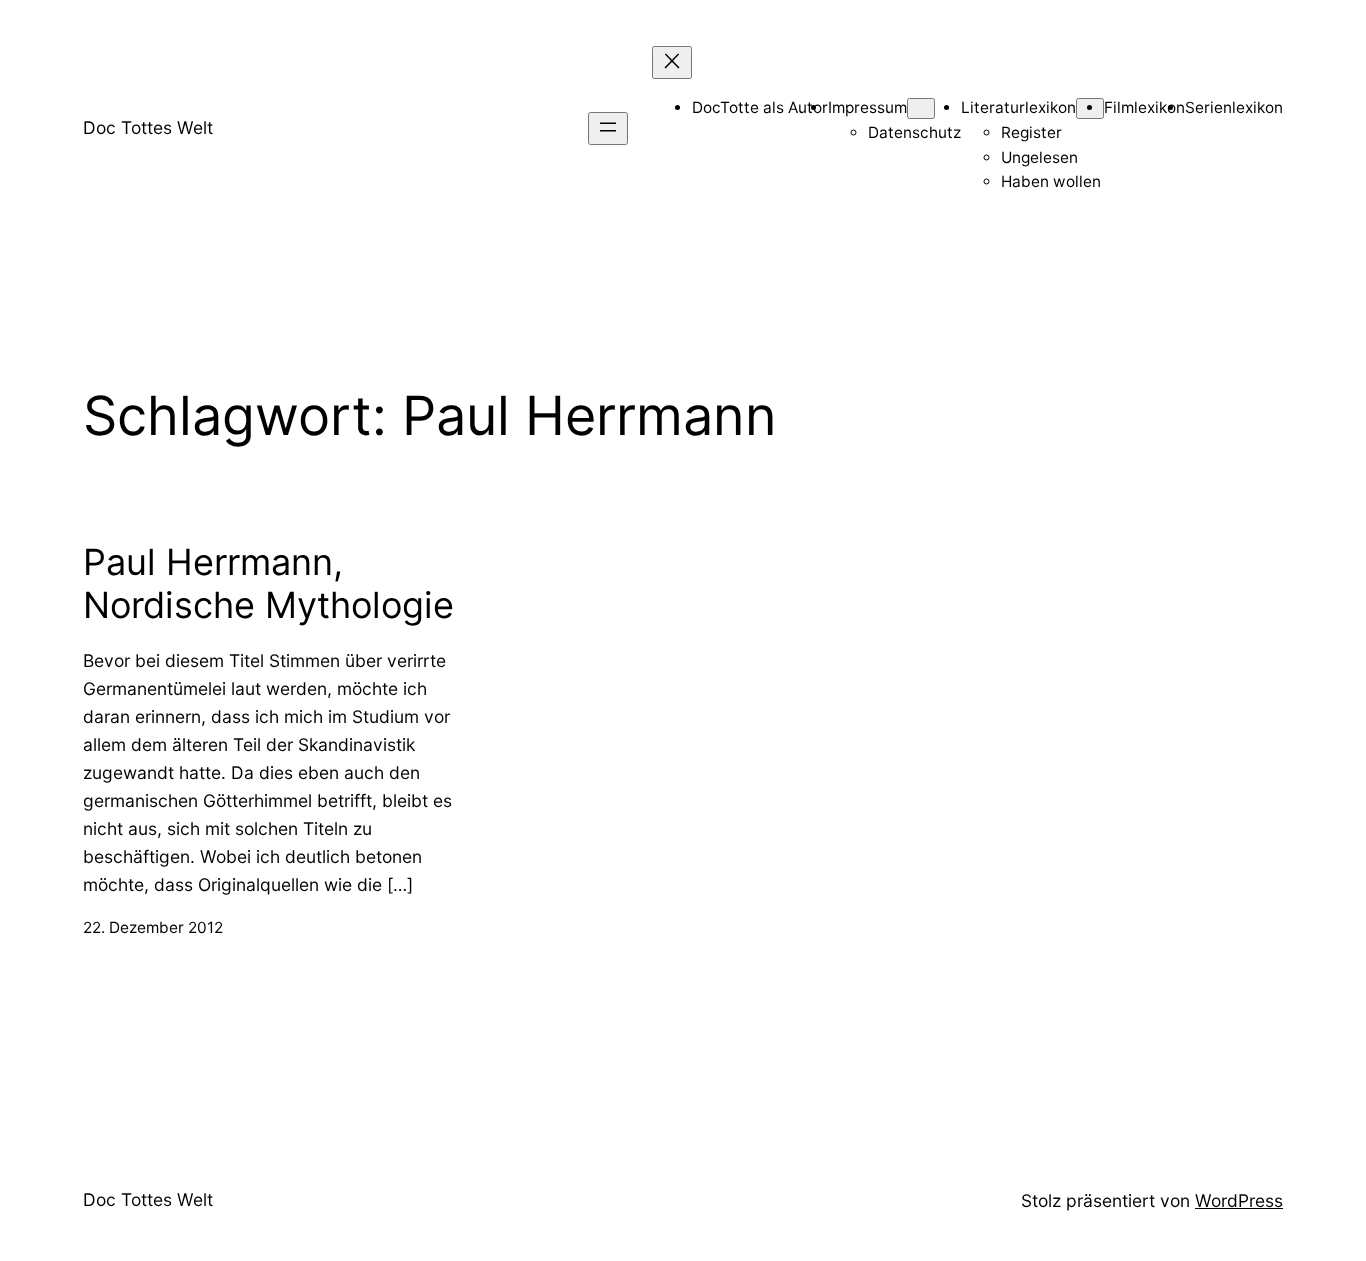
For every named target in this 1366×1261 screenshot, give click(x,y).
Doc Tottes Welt (148, 127)
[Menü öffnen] (608, 128)
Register (1031, 132)
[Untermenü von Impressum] (921, 108)
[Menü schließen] (672, 62)
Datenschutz (914, 132)
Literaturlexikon (1018, 107)
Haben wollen (1051, 181)
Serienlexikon (1234, 107)
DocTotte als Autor (760, 107)
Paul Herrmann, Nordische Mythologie (268, 584)
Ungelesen (1039, 157)
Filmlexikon (1144, 107)
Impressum (867, 107)
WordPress (1239, 1200)
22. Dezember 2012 (153, 927)
